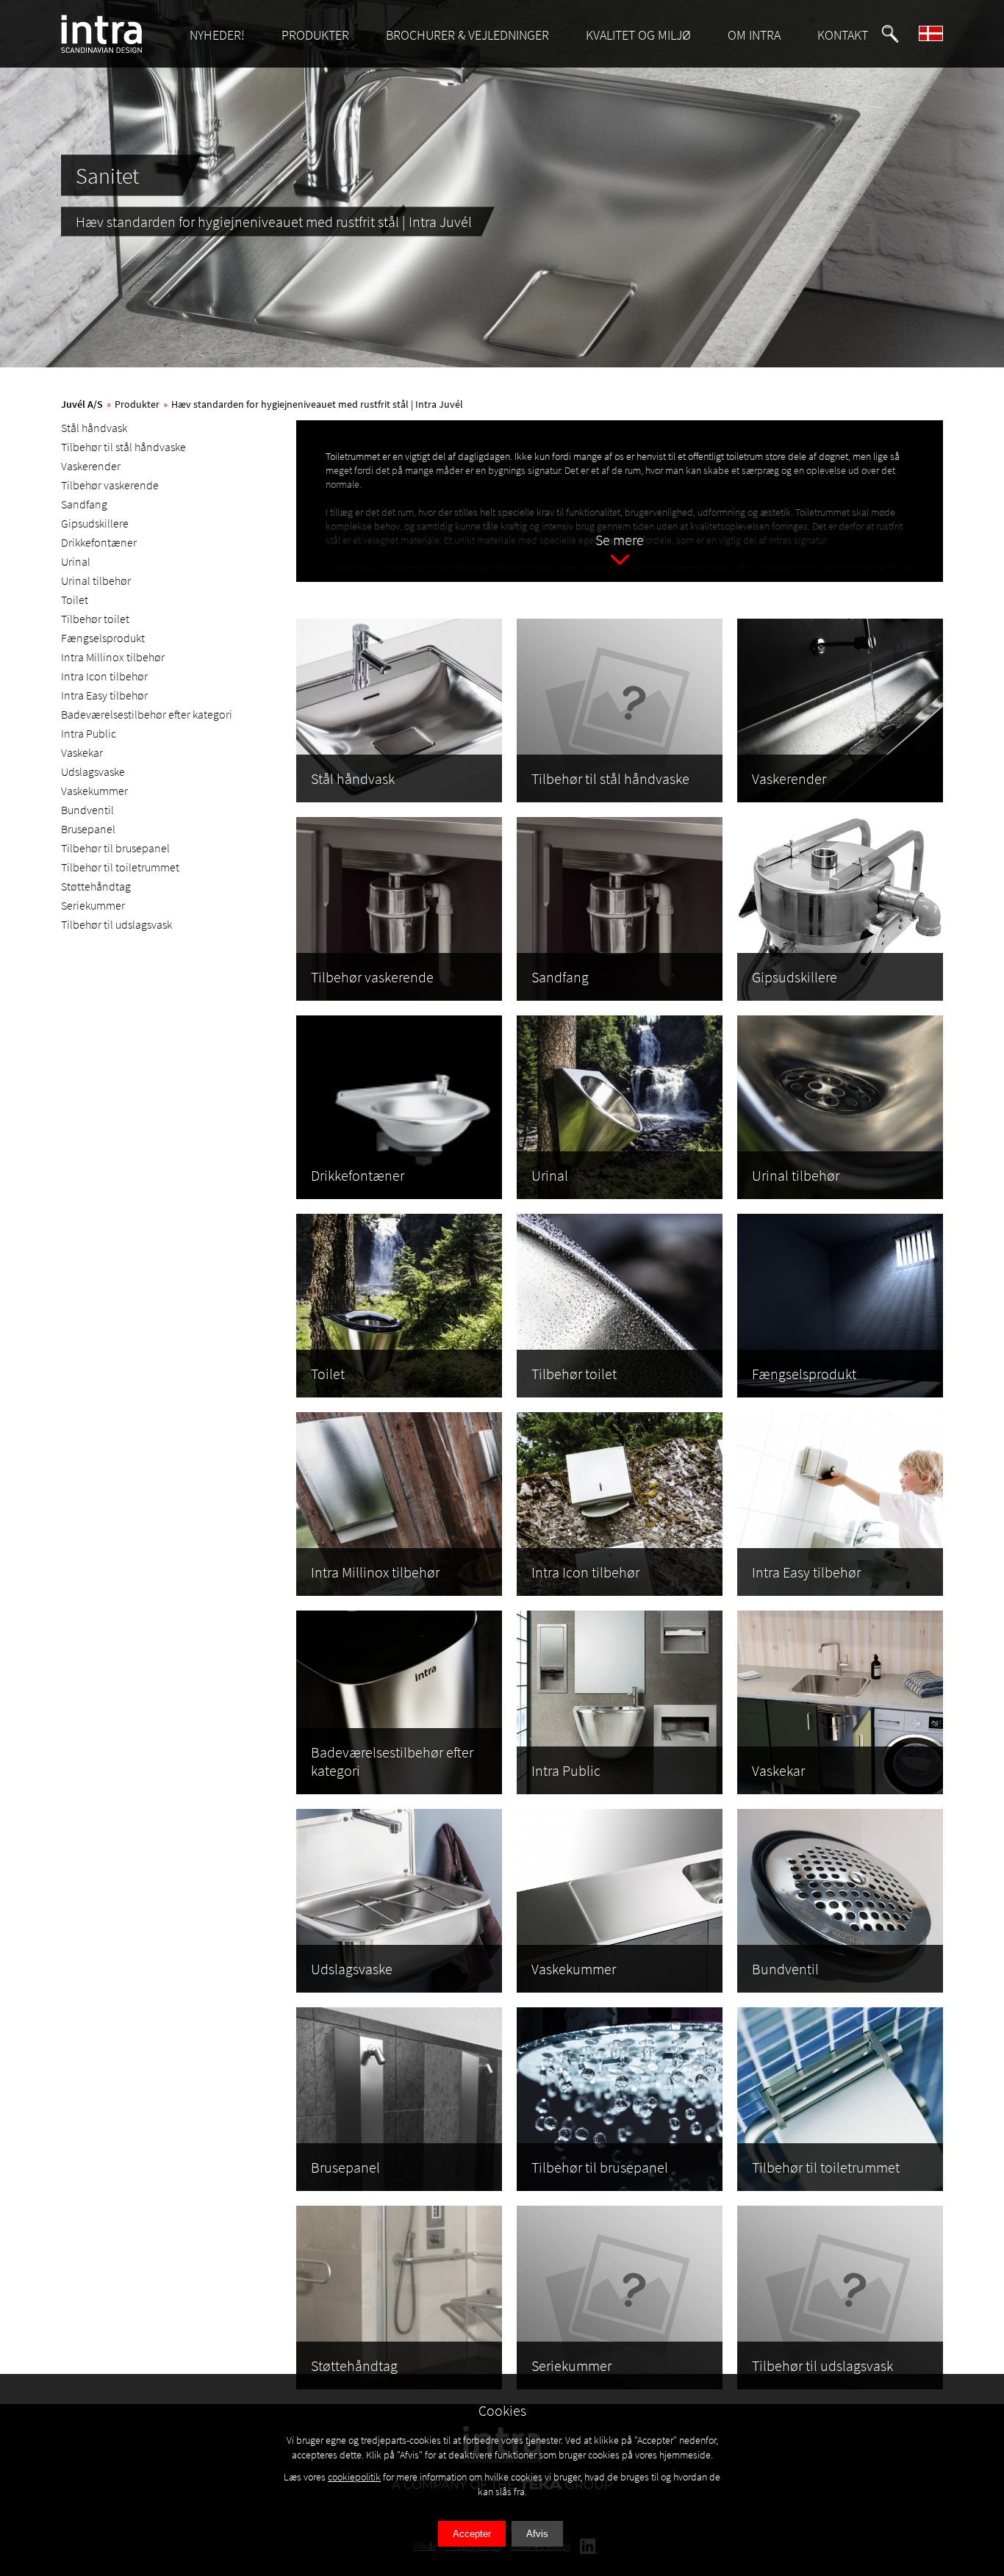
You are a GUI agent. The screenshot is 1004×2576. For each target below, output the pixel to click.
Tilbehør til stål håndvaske (123, 447)
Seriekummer (93, 905)
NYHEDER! (217, 35)
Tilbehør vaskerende (110, 485)
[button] (890, 34)
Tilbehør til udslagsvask (116, 924)
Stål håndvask (94, 428)
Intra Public (89, 733)
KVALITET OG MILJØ (638, 35)
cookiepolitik (354, 2477)
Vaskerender (91, 466)
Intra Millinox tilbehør (113, 657)
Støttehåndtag (96, 886)
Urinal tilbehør (96, 580)
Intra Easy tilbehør (104, 695)
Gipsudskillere (95, 523)
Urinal (76, 561)
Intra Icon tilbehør (104, 676)
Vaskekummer (94, 791)
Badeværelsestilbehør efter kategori (147, 714)
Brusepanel (88, 829)
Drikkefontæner (99, 542)
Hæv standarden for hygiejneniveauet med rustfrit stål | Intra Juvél (317, 404)
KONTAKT (843, 35)
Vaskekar (82, 752)
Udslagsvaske (93, 771)
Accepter (472, 2534)
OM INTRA (754, 35)
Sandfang (84, 504)
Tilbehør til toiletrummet (120, 867)
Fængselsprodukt (103, 638)
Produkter (137, 404)
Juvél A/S (82, 404)
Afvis (537, 2534)
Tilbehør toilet (95, 619)
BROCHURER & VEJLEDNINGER (467, 35)
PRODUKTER (315, 35)
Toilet (75, 600)
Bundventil (87, 810)
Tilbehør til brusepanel (115, 848)
